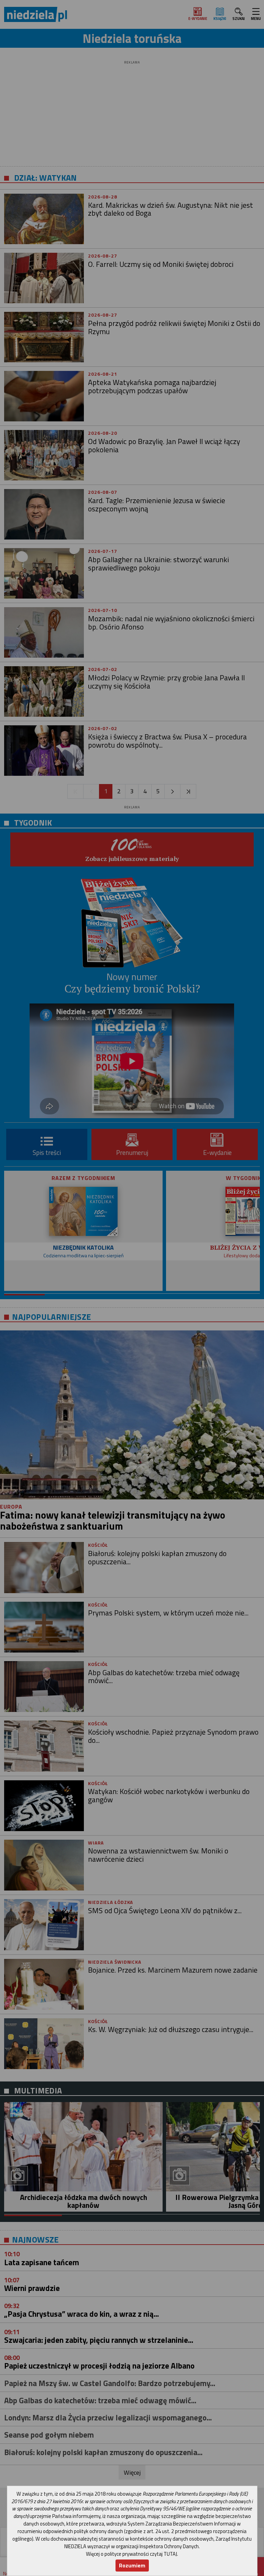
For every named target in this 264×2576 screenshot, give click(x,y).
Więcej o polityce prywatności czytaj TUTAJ (131, 2554)
